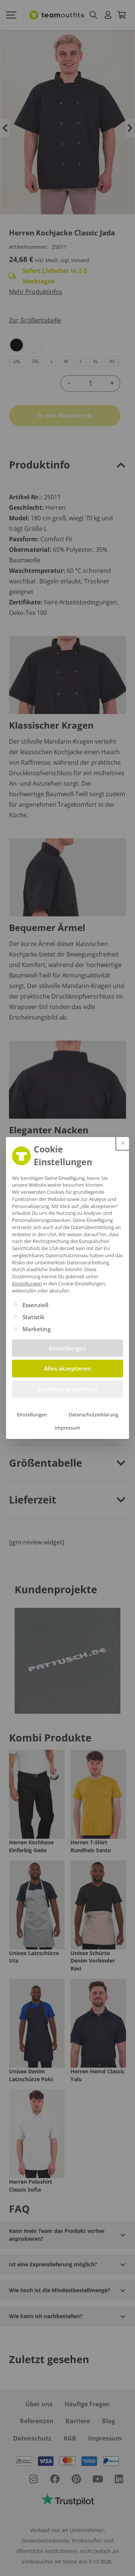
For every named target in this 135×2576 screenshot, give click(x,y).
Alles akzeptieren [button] (68, 1368)
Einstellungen (32, 1415)
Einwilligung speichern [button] (68, 1389)
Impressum (67, 1428)
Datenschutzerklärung (93, 1415)
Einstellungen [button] (27, 1283)
